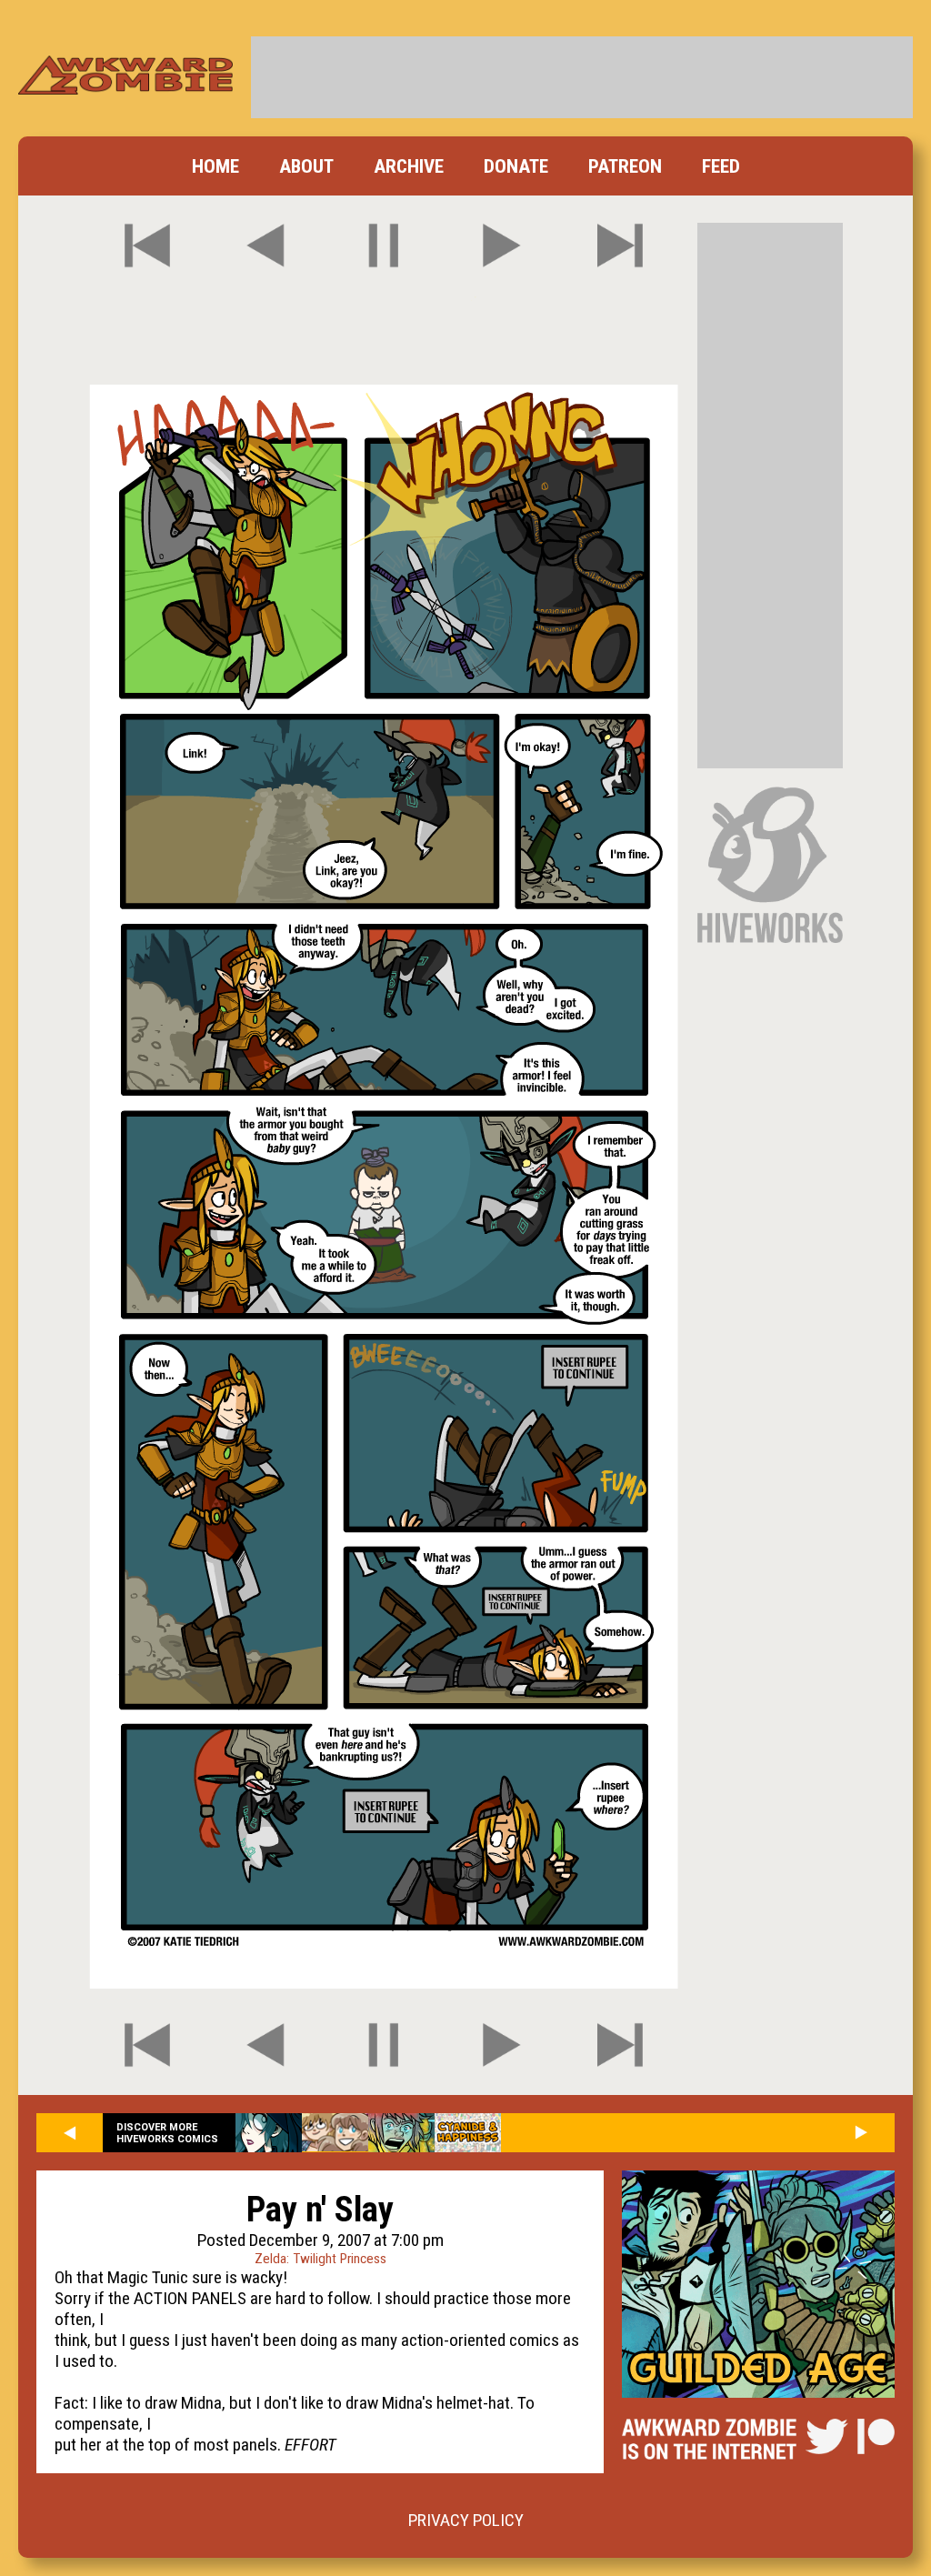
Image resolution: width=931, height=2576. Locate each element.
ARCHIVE (409, 166)
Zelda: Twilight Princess (320, 2259)
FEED (721, 166)
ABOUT (306, 166)
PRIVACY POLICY (466, 2520)
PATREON (625, 166)
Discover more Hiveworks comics (167, 2133)
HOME (215, 166)
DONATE (516, 166)
